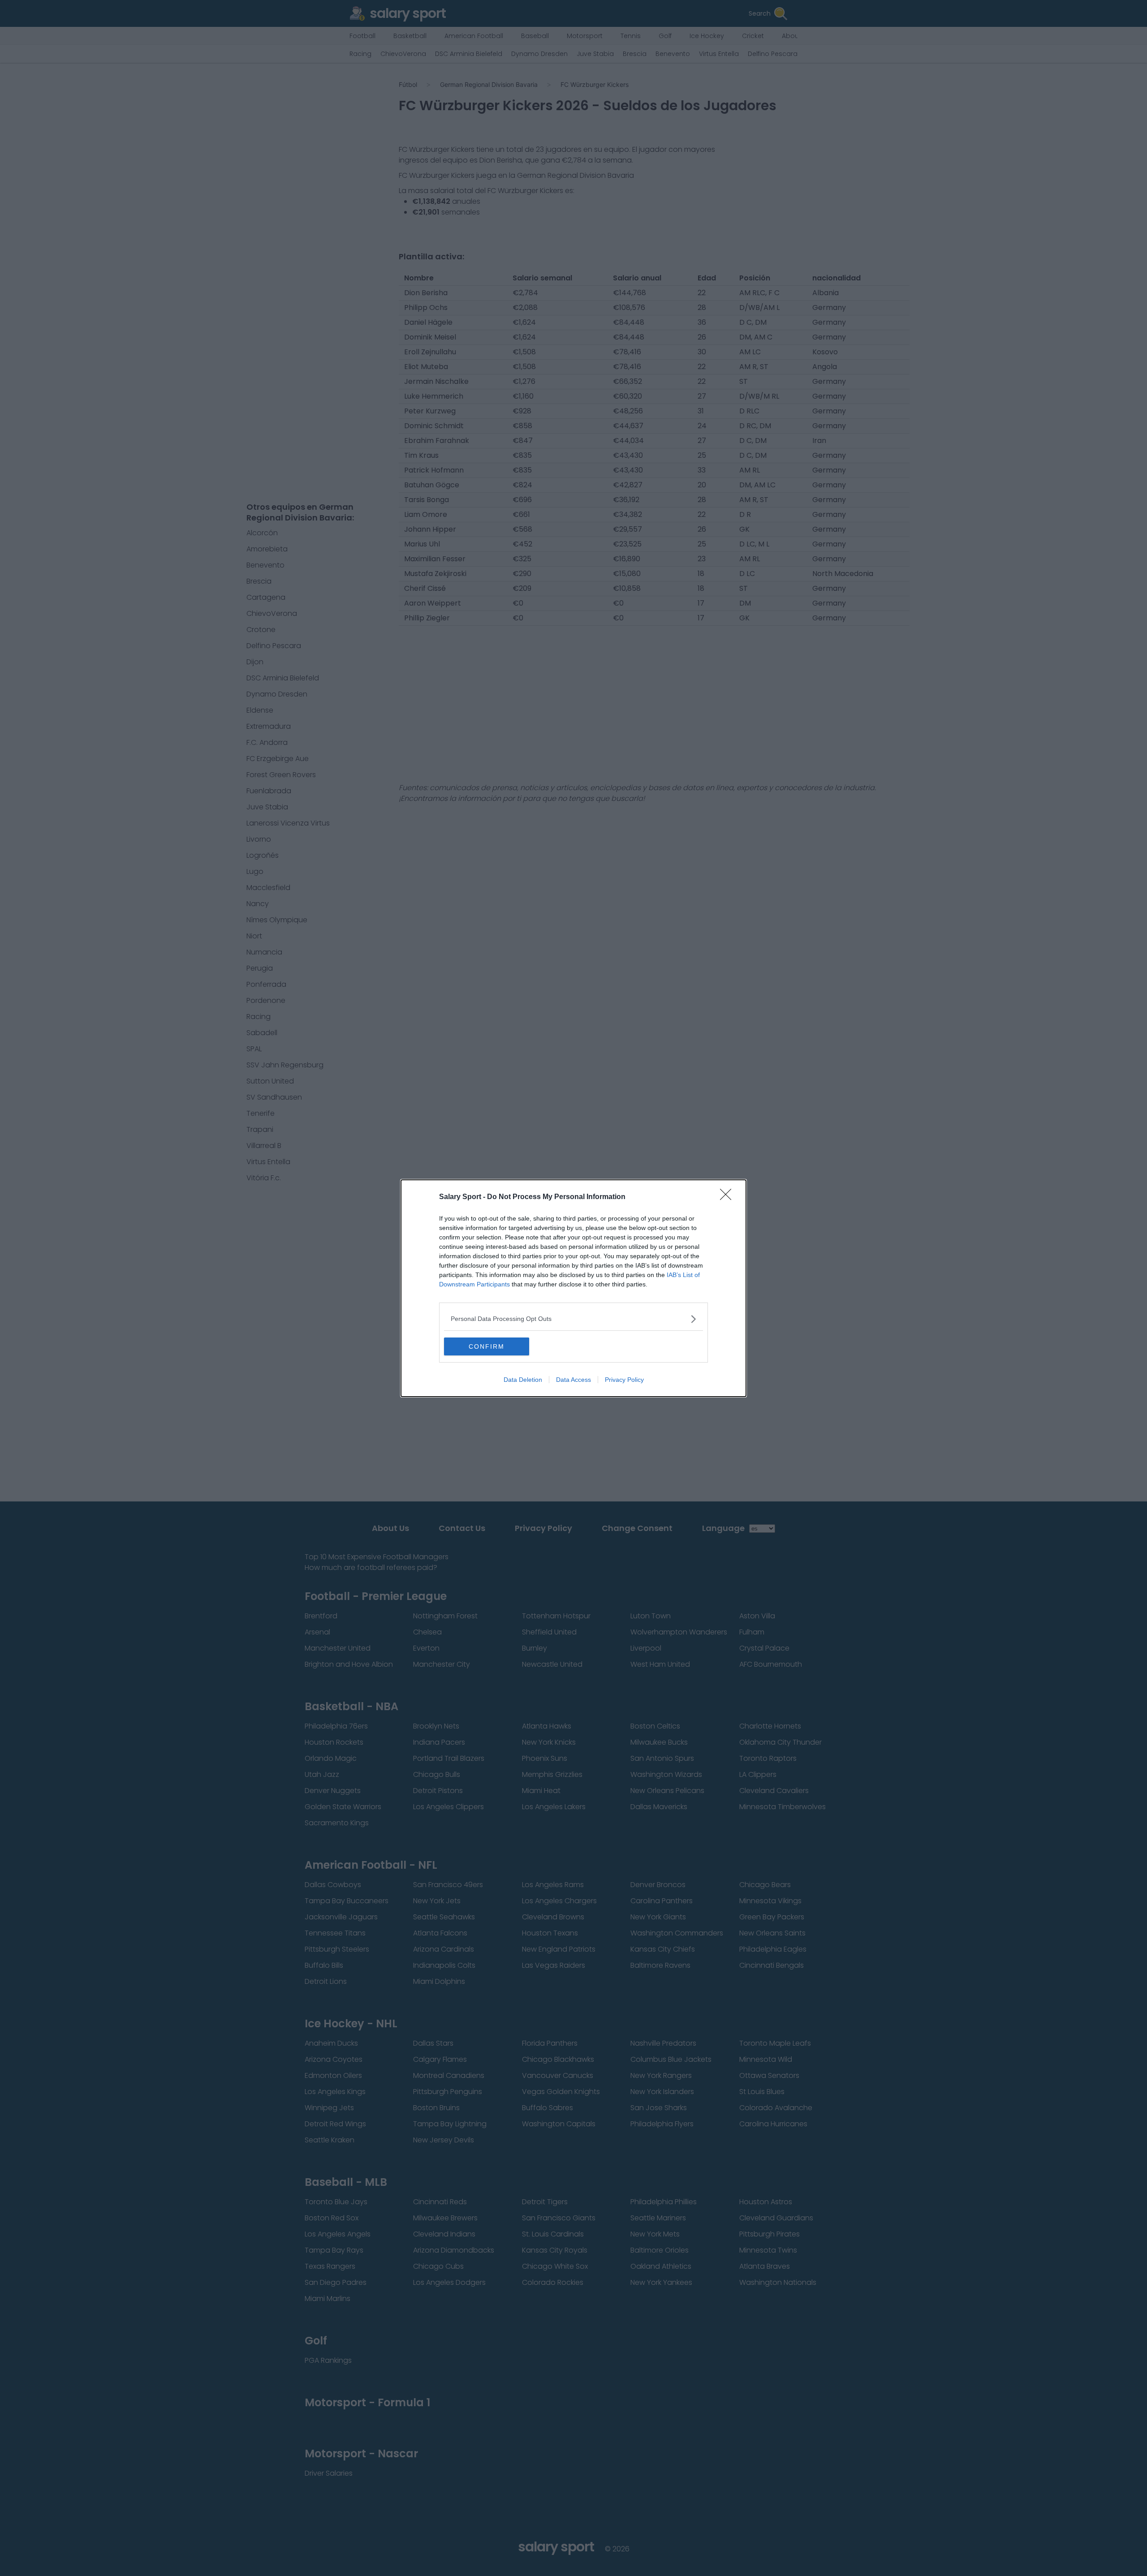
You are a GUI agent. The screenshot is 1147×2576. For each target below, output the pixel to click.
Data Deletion (523, 1380)
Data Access (573, 1380)
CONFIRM (487, 1346)
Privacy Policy (624, 1380)
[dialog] (573, 1288)
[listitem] (573, 1319)
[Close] (729, 1197)
